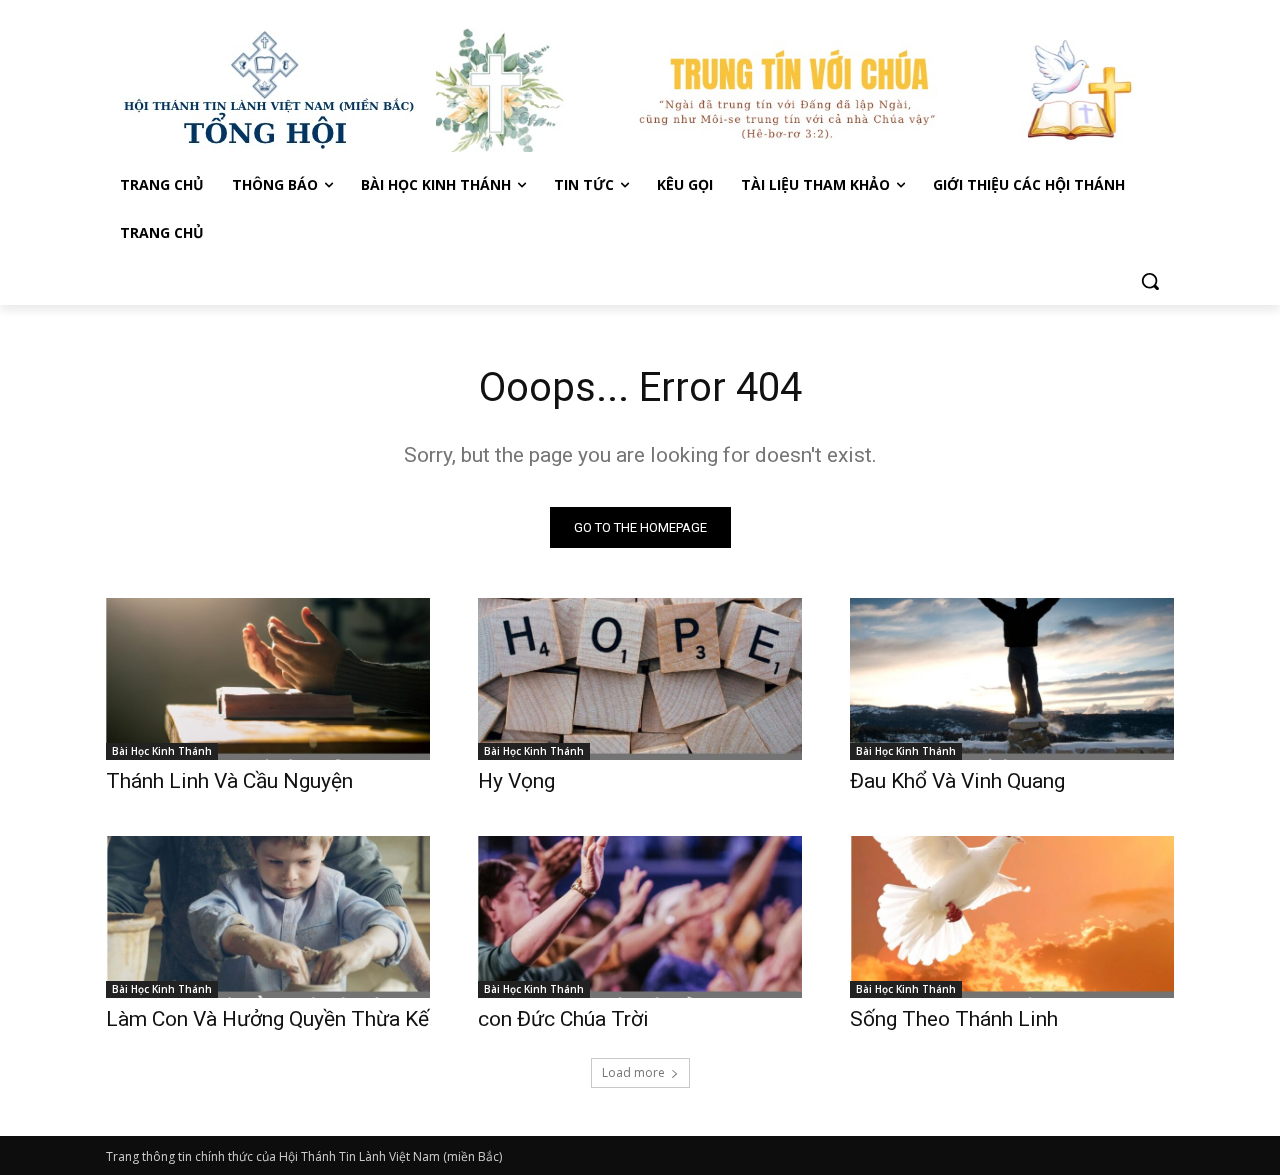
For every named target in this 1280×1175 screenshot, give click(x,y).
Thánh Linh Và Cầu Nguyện (229, 781)
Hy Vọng (519, 781)
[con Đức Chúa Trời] (640, 917)
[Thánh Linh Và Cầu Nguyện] (268, 679)
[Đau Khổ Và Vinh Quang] (1012, 679)
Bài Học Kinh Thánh (162, 751)
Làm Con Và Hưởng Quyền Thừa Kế (267, 1019)
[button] (1150, 281)
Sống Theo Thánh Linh (954, 1019)
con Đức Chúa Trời (563, 1019)
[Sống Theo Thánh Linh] (1012, 917)
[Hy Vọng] (640, 679)
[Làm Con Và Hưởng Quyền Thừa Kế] (268, 917)
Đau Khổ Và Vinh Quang (960, 781)
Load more (633, 1072)
